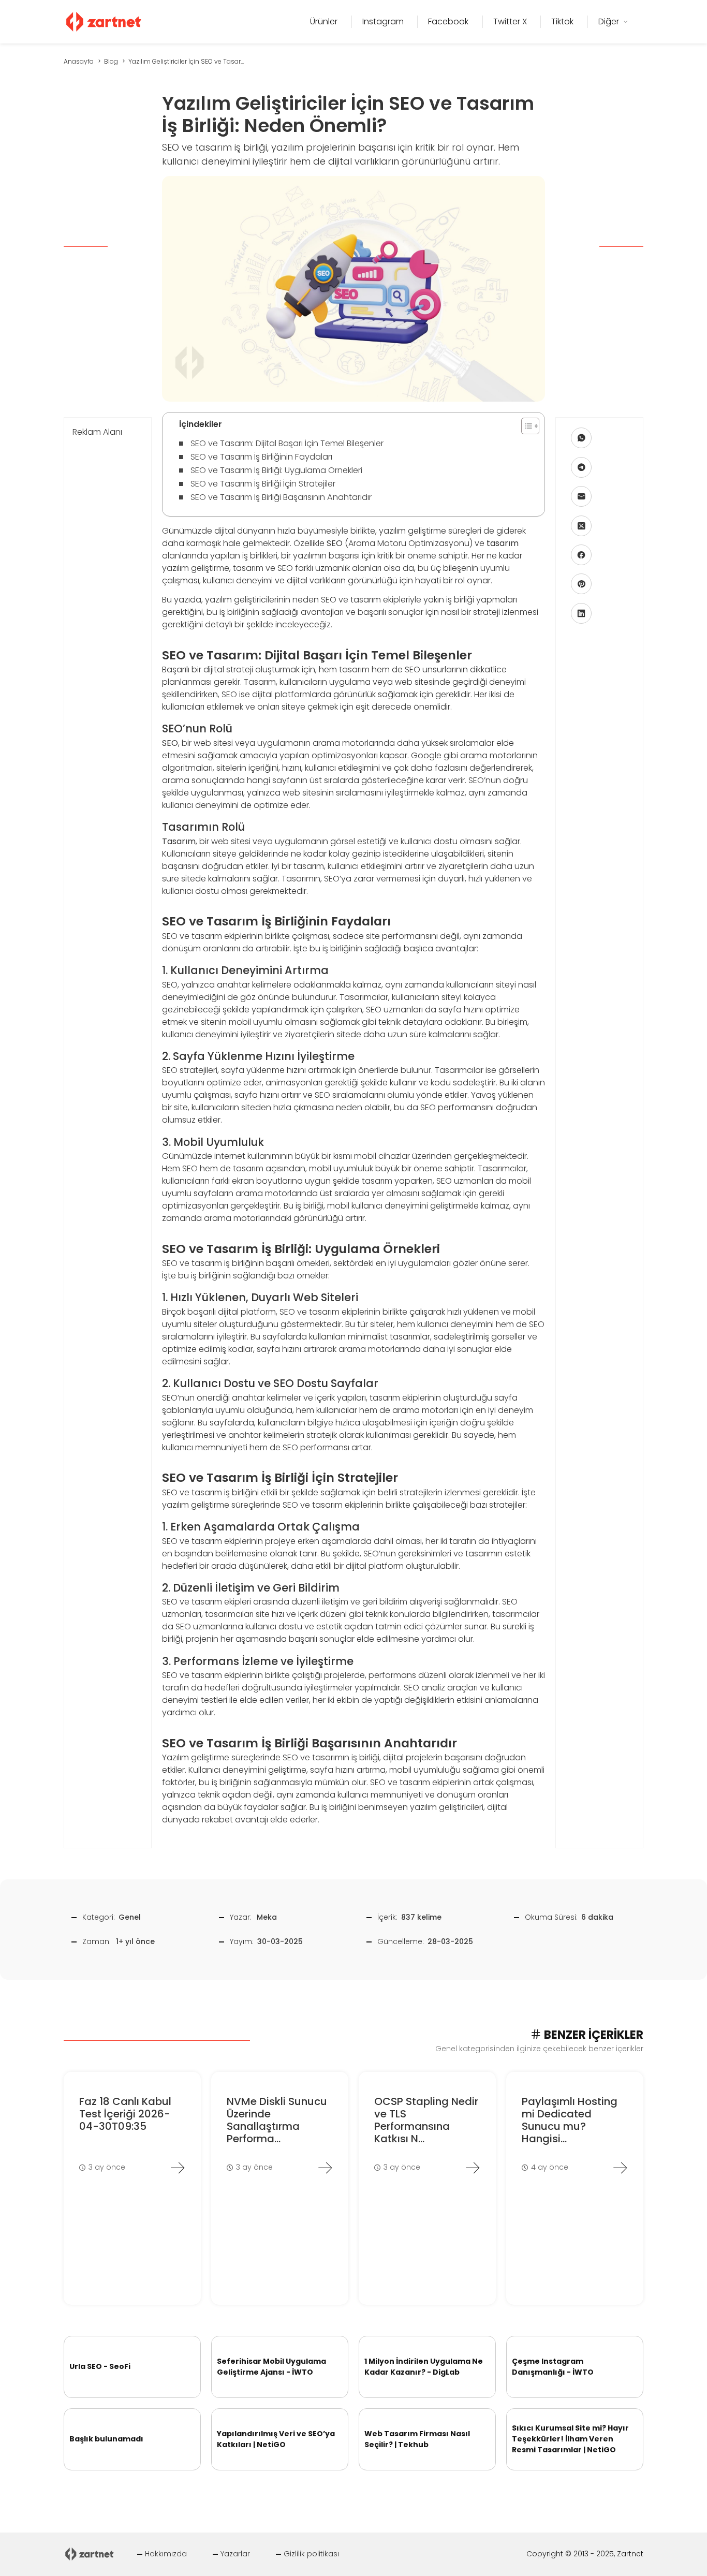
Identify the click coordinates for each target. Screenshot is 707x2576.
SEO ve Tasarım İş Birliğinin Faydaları (261, 457)
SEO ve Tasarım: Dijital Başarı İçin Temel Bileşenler (287, 443)
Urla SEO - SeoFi (100, 2366)
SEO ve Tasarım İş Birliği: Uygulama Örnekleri (276, 470)
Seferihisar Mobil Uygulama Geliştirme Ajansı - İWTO (271, 2367)
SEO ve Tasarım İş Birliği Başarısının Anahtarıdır (281, 497)
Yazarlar (235, 2554)
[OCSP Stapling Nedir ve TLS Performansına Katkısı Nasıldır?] (473, 2168)
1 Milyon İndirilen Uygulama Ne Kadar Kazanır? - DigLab (424, 2367)
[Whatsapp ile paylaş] (581, 438)
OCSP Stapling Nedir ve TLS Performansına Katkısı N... (426, 2120)
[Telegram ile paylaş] (581, 467)
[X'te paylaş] (581, 526)
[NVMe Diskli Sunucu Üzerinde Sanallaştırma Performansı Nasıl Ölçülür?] (325, 2168)
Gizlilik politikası (311, 2554)
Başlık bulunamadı (106, 2439)
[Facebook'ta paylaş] (581, 555)
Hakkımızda (166, 2554)
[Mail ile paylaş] (581, 496)
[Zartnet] (104, 21)
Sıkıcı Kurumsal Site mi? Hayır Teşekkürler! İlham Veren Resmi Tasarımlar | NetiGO (570, 2439)
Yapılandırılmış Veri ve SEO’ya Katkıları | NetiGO (276, 2439)
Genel (130, 1917)
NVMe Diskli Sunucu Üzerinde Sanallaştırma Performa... (277, 2120)
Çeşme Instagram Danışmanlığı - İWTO (553, 2367)
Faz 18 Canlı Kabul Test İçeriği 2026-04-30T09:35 (125, 2114)
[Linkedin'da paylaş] (581, 613)
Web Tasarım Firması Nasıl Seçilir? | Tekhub (417, 2439)
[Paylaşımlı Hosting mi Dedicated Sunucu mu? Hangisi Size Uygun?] (620, 2168)
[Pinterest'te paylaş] (581, 584)
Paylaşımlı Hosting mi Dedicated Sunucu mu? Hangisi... (570, 2120)
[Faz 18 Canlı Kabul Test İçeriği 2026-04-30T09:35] (178, 2168)
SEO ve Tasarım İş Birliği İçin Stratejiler (263, 484)
